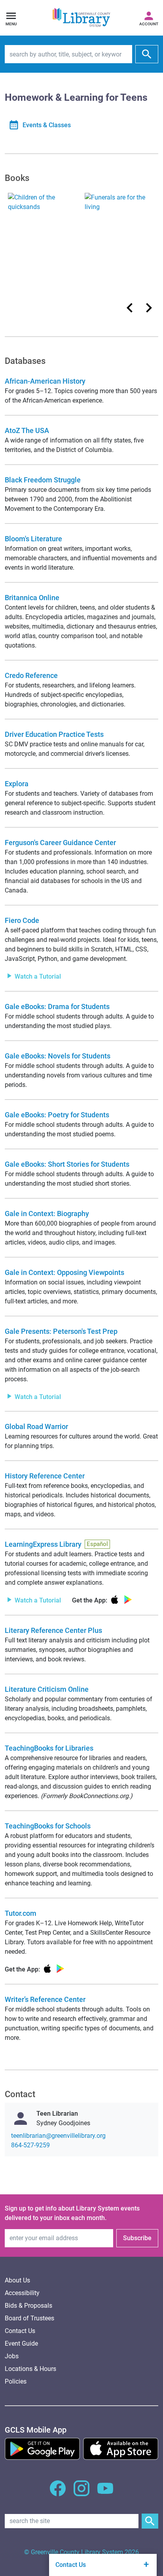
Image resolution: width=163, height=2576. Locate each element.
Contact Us (20, 2331)
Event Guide (21, 2343)
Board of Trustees (29, 2318)
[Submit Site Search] (150, 2521)
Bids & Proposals (28, 2306)
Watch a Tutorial (37, 976)
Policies (16, 2381)
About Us (17, 2280)
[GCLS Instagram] (81, 2493)
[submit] (147, 54)
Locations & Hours (30, 2369)
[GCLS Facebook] (58, 2493)
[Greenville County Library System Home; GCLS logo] (81, 18)
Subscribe (137, 2238)
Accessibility (22, 2293)
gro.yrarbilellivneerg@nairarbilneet (58, 2136)
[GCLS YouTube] (105, 2493)
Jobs (12, 2356)
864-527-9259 (30, 2145)
